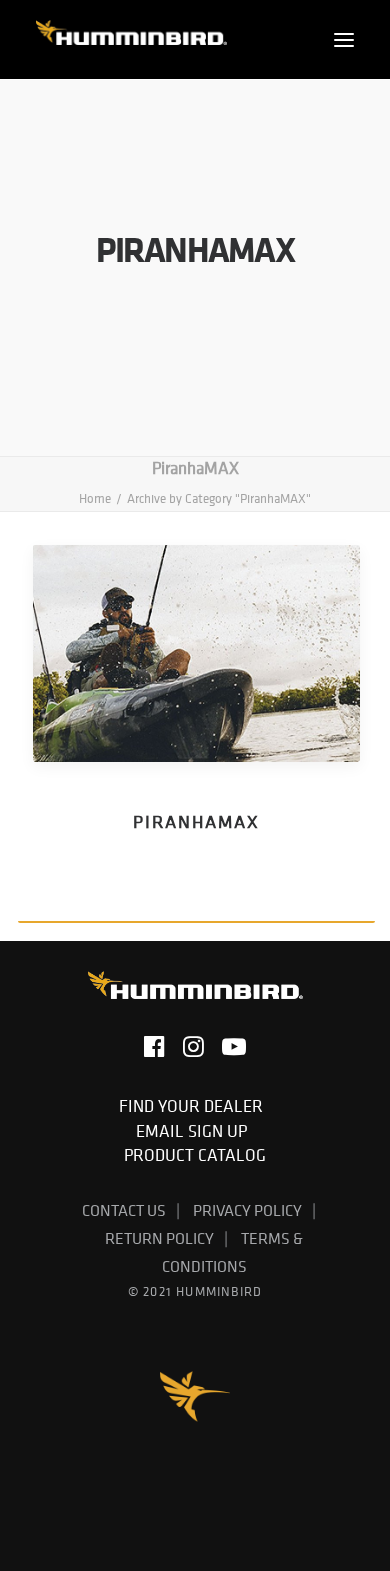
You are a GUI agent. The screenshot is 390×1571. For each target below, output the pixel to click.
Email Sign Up (195, 1131)
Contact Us (124, 1210)
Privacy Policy (247, 1210)
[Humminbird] (131, 39)
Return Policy (159, 1238)
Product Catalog (195, 1155)
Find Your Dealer (195, 1106)
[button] (344, 39)
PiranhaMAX (196, 821)
